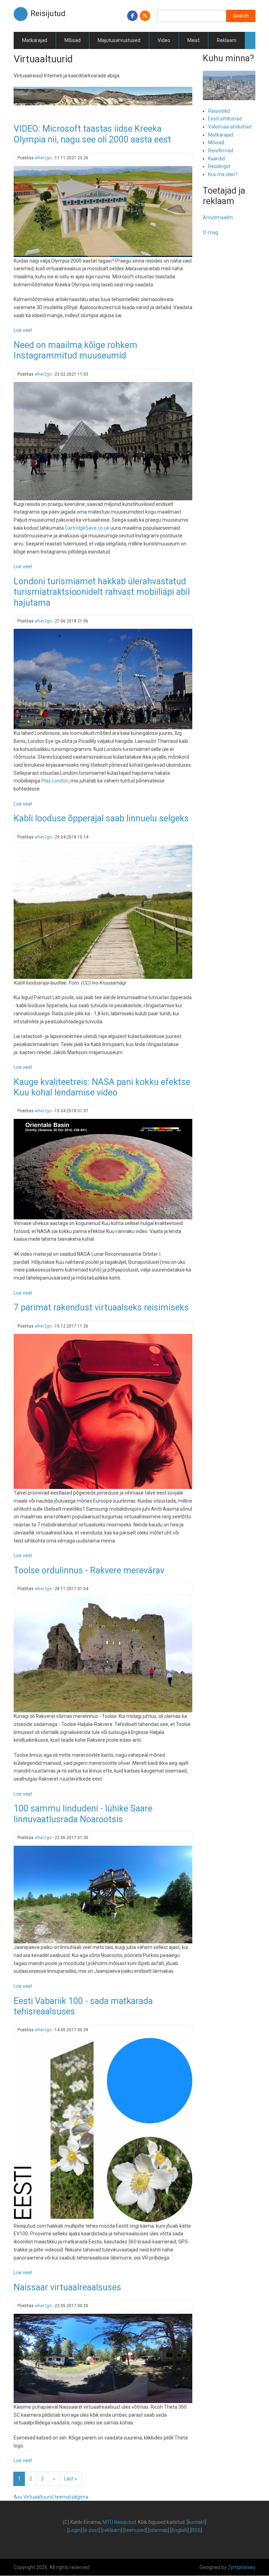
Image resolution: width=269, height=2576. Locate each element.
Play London (55, 781)
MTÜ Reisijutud (119, 2522)
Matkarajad (35, 40)
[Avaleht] (21, 14)
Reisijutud (48, 13)
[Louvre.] (103, 441)
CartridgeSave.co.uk (87, 528)
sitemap (159, 2530)
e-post (92, 2530)
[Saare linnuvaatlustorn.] (103, 1894)
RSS (196, 2530)
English (180, 2530)
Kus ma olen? (223, 174)
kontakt (196, 2522)
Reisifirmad (221, 151)
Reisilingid (219, 166)
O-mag (211, 232)
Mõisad (73, 40)
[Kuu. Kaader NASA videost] (103, 1169)
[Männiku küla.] (103, 2358)
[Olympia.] (103, 211)
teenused (135, 2530)
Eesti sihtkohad (225, 119)
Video (164, 40)
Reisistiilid (219, 111)
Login (75, 2530)
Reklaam (227, 40)
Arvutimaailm (218, 217)
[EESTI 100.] (103, 2130)
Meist (194, 40)
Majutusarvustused (119, 40)
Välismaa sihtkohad (230, 127)
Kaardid (216, 159)
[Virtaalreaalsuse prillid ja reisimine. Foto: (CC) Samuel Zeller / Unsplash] (103, 1411)
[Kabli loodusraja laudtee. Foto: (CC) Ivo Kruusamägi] (103, 911)
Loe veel (23, 330)
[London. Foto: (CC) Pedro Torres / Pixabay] (103, 679)
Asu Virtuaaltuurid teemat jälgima (51, 2497)
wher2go (43, 158)
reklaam (112, 2530)
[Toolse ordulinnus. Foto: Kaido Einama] (103, 1654)
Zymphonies (242, 2567)
